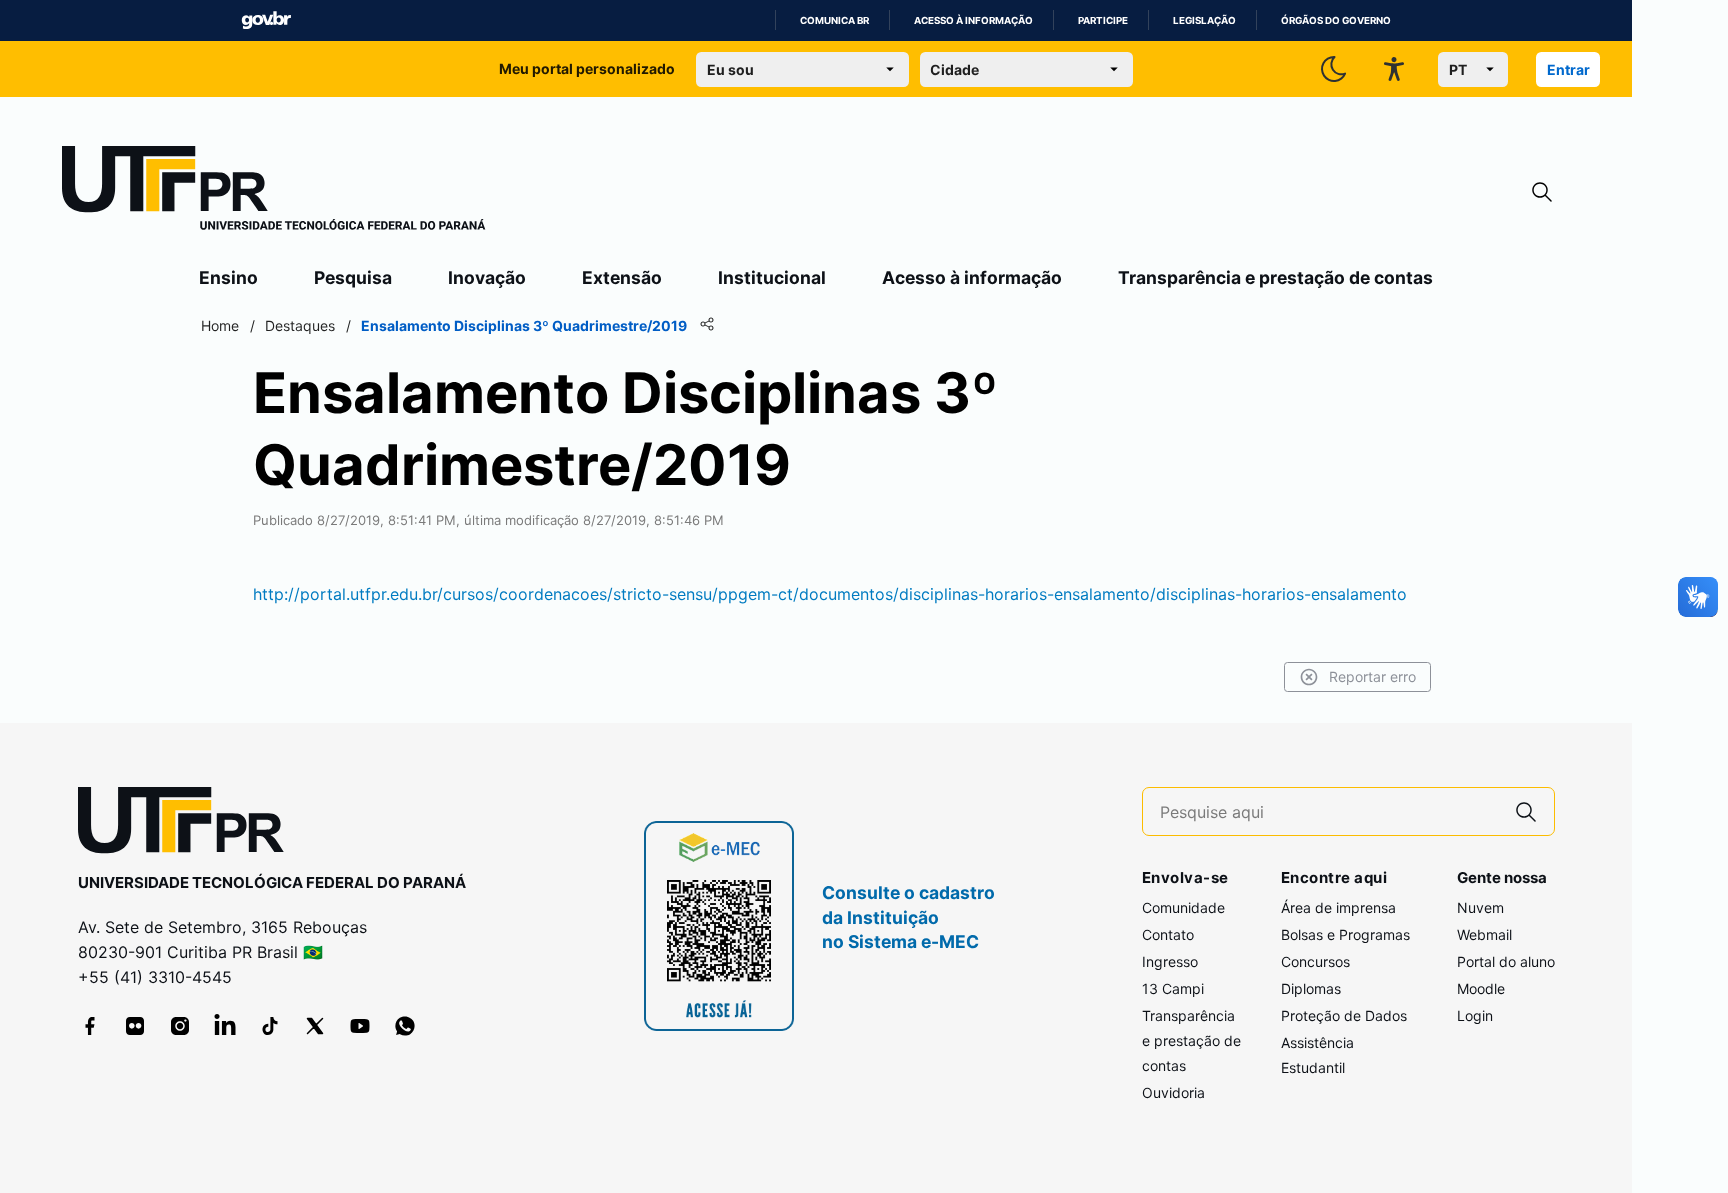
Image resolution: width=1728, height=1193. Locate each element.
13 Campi (1173, 988)
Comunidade (1183, 907)
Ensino (228, 277)
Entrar (1568, 69)
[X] (315, 1026)
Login (1475, 1015)
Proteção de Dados (1344, 1015)
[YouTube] (360, 1026)
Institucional (772, 277)
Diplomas (1311, 988)
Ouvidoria (1173, 1092)
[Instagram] (180, 1026)
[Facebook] (90, 1026)
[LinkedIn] (225, 1026)
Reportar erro (1372, 676)
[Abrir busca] (1542, 192)
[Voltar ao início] (188, 824)
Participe (1103, 20)
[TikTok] (270, 1026)
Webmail (1484, 934)
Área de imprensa (1338, 907)
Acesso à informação (973, 20)
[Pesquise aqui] (1526, 811)
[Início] (274, 192)
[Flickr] (135, 1026)
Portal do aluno (1506, 961)
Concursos (1315, 961)
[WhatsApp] (405, 1026)
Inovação (487, 277)
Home (220, 325)
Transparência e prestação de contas (1275, 277)
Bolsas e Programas (1345, 934)
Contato (1168, 934)
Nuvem (1480, 907)
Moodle (1481, 988)
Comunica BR (834, 20)
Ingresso (1170, 961)
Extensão (622, 277)
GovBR (266, 20)
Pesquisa (353, 277)
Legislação (1204, 20)
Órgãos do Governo (1336, 20)
